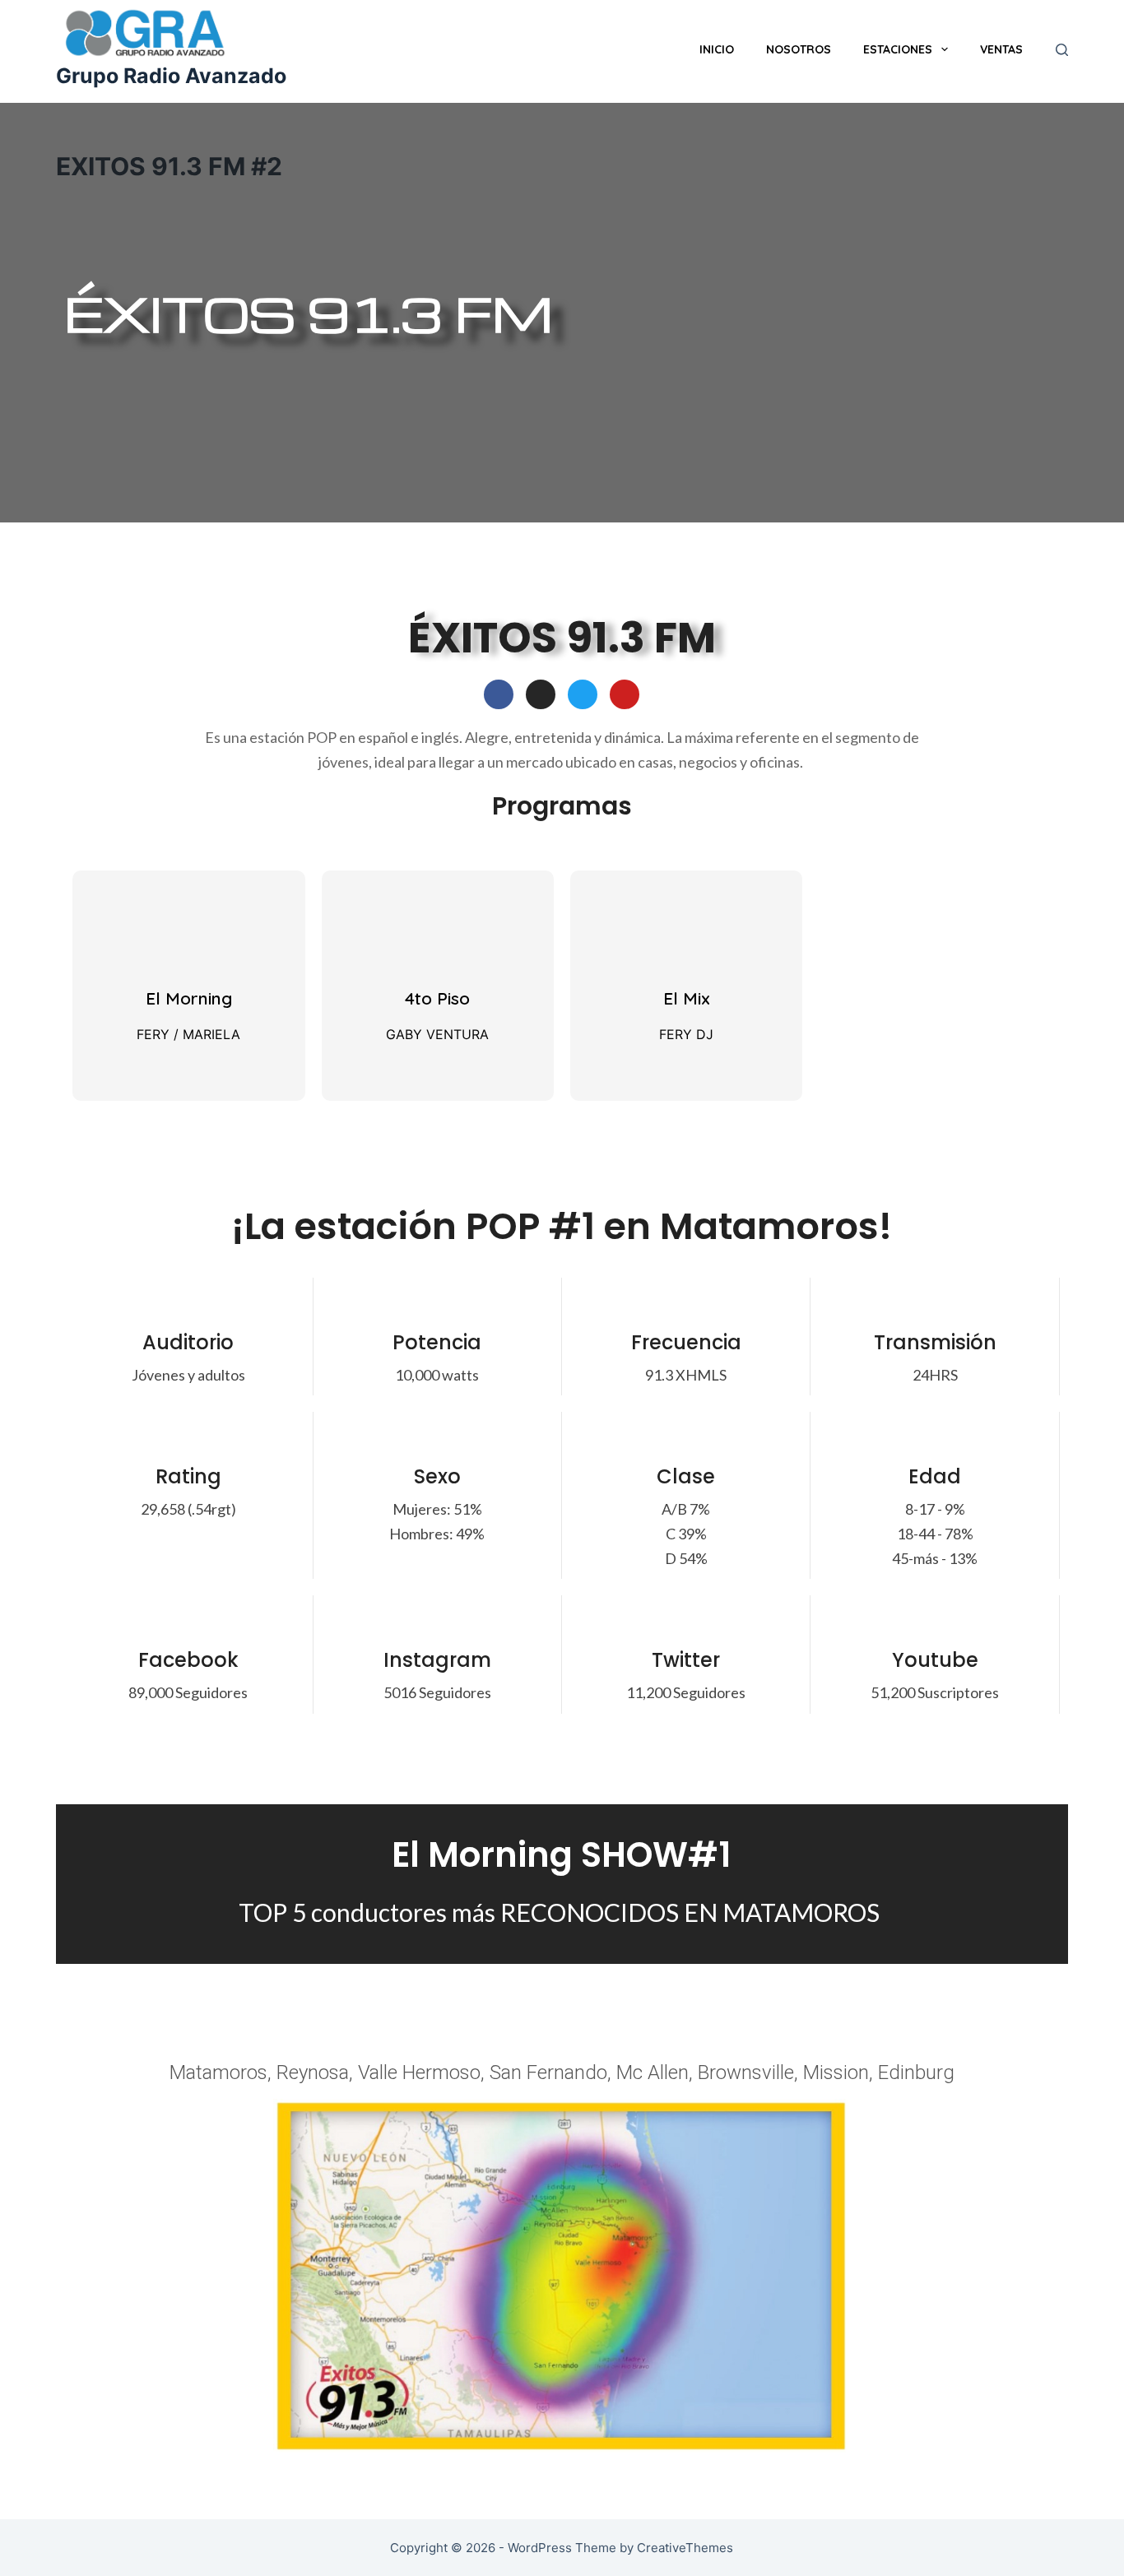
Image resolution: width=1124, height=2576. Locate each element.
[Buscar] (1062, 50)
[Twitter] (583, 694)
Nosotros (799, 49)
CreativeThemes (685, 2548)
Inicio (717, 49)
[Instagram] (541, 694)
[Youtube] (625, 694)
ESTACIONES (898, 49)
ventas (1001, 49)
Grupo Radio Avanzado (171, 76)
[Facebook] (499, 694)
